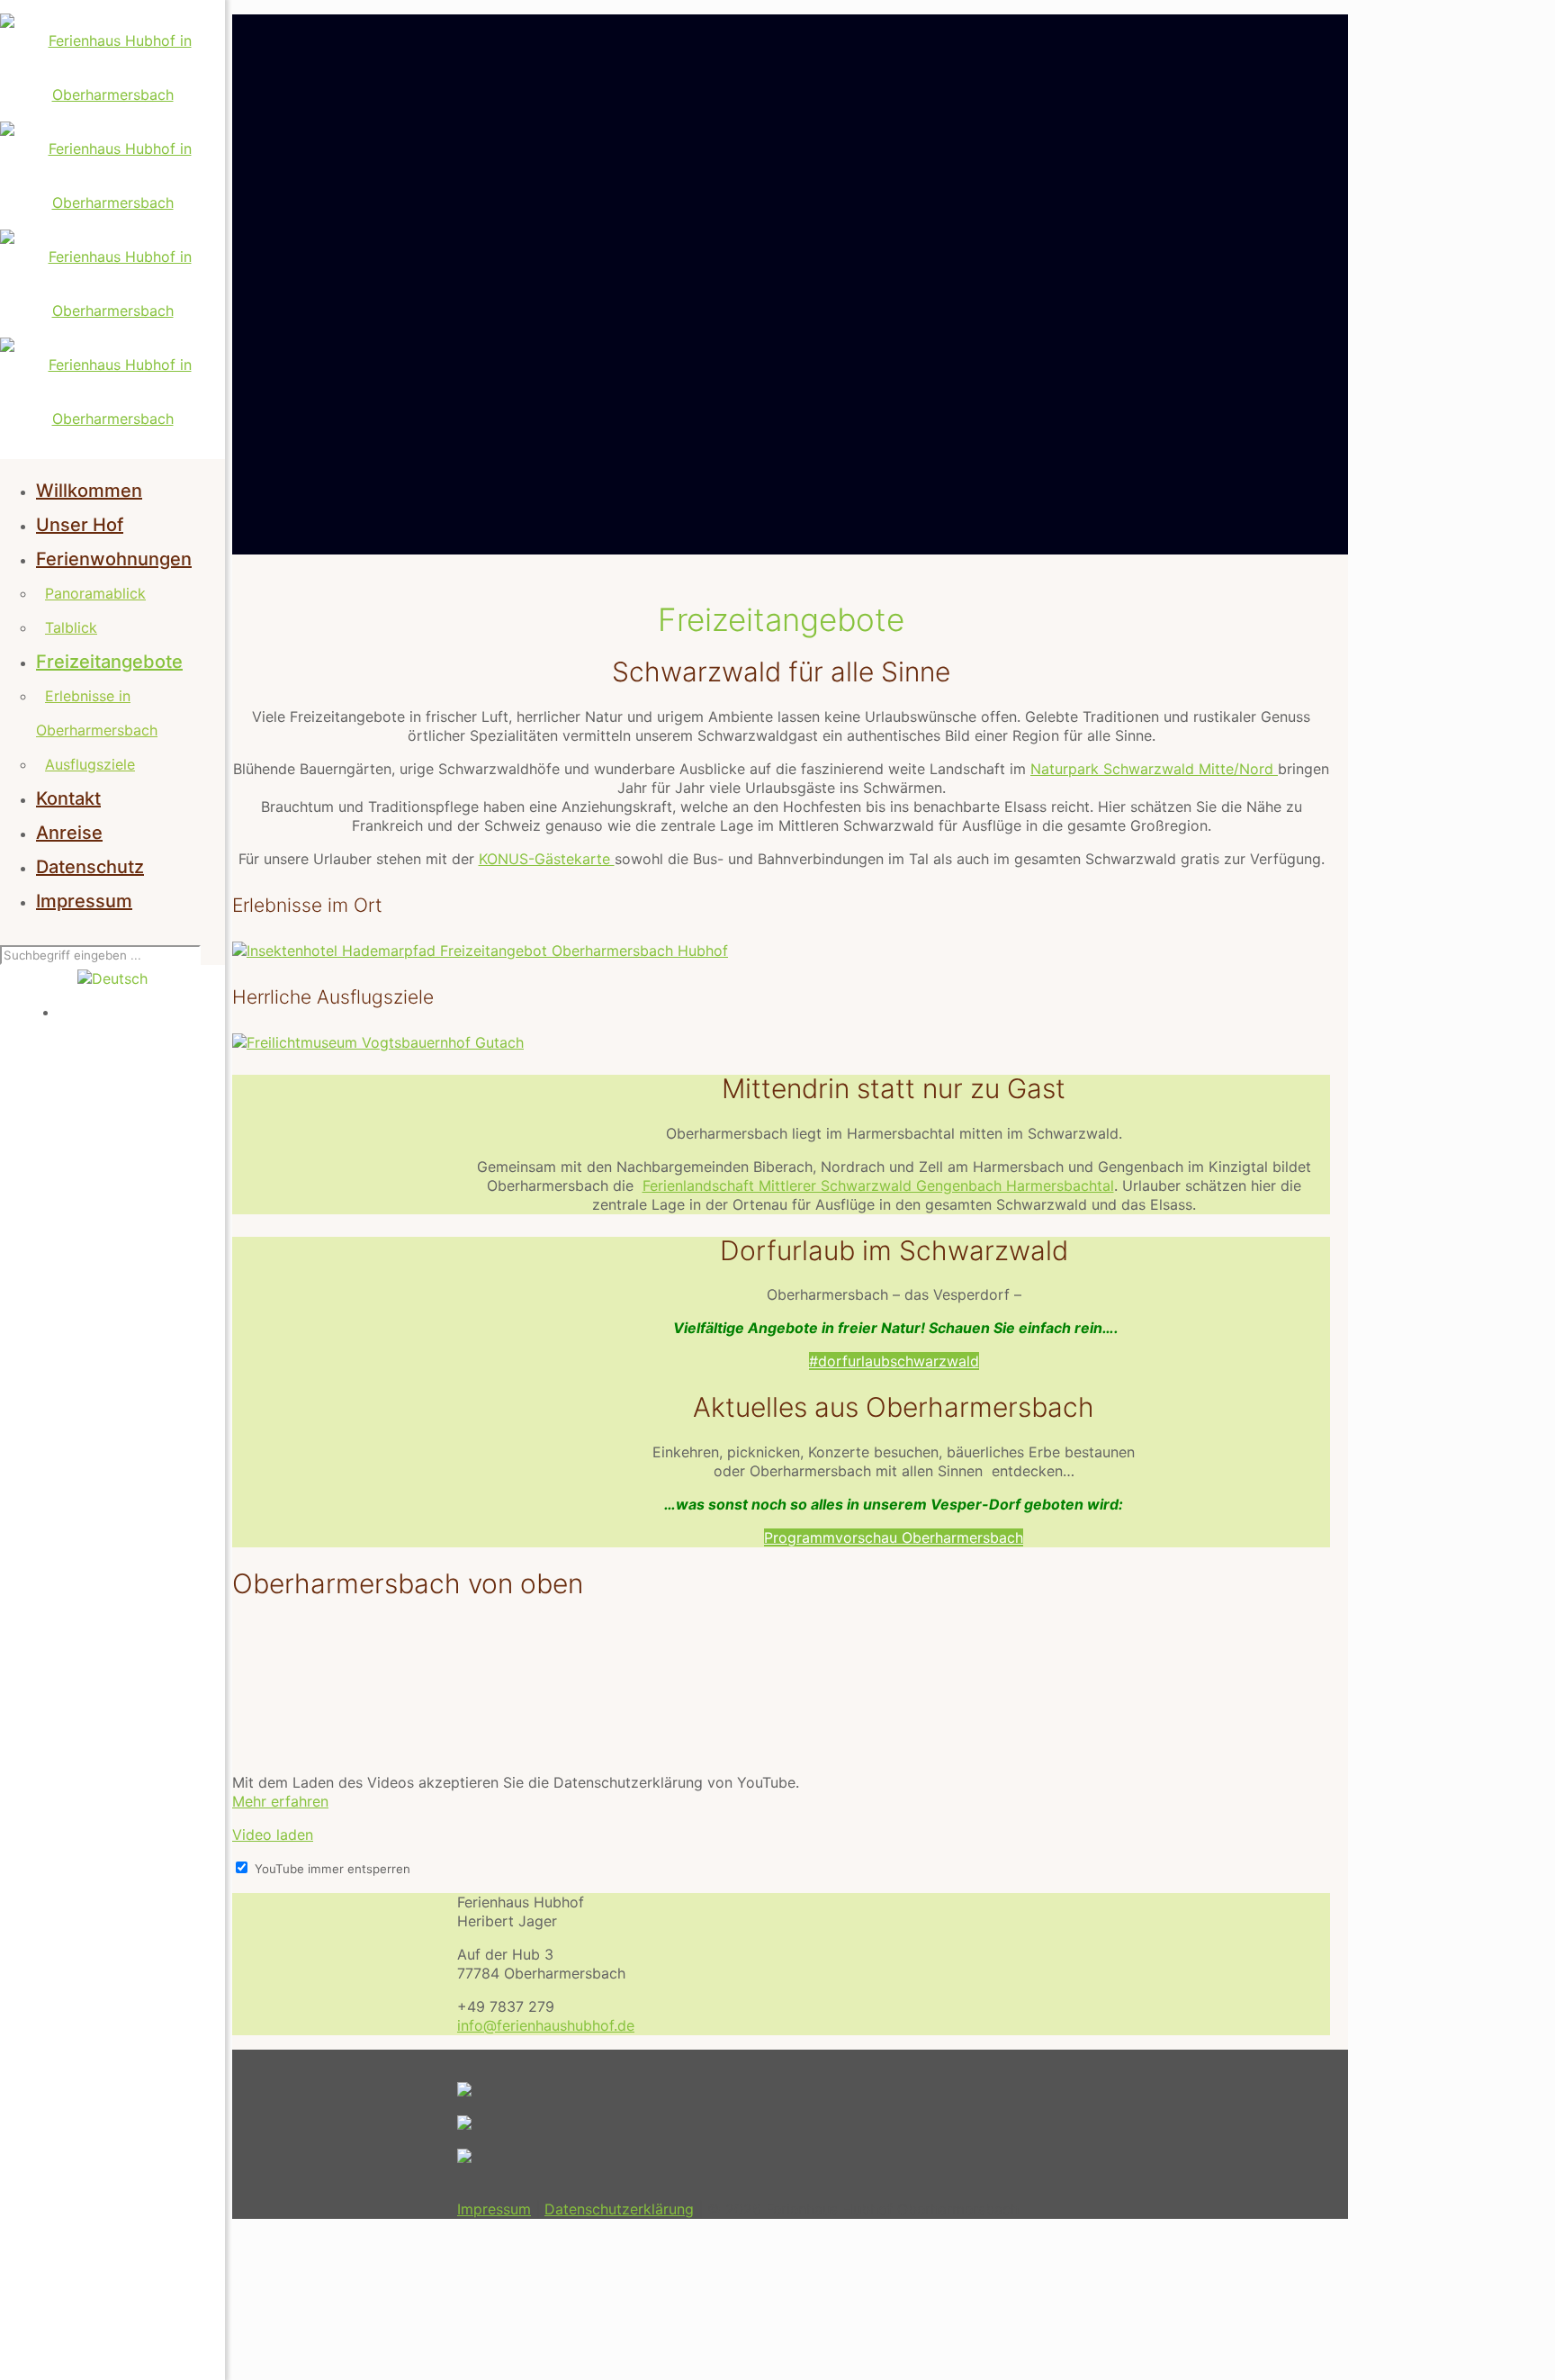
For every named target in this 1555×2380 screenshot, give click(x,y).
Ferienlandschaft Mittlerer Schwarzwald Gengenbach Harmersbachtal (878, 1185)
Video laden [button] (273, 1835)
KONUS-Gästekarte (547, 859)
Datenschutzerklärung (619, 2209)
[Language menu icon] (112, 978)
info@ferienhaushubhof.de (546, 2025)
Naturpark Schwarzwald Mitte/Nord (1154, 769)
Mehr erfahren (280, 1801)
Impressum (494, 2209)
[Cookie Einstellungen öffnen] (367, 2363)
